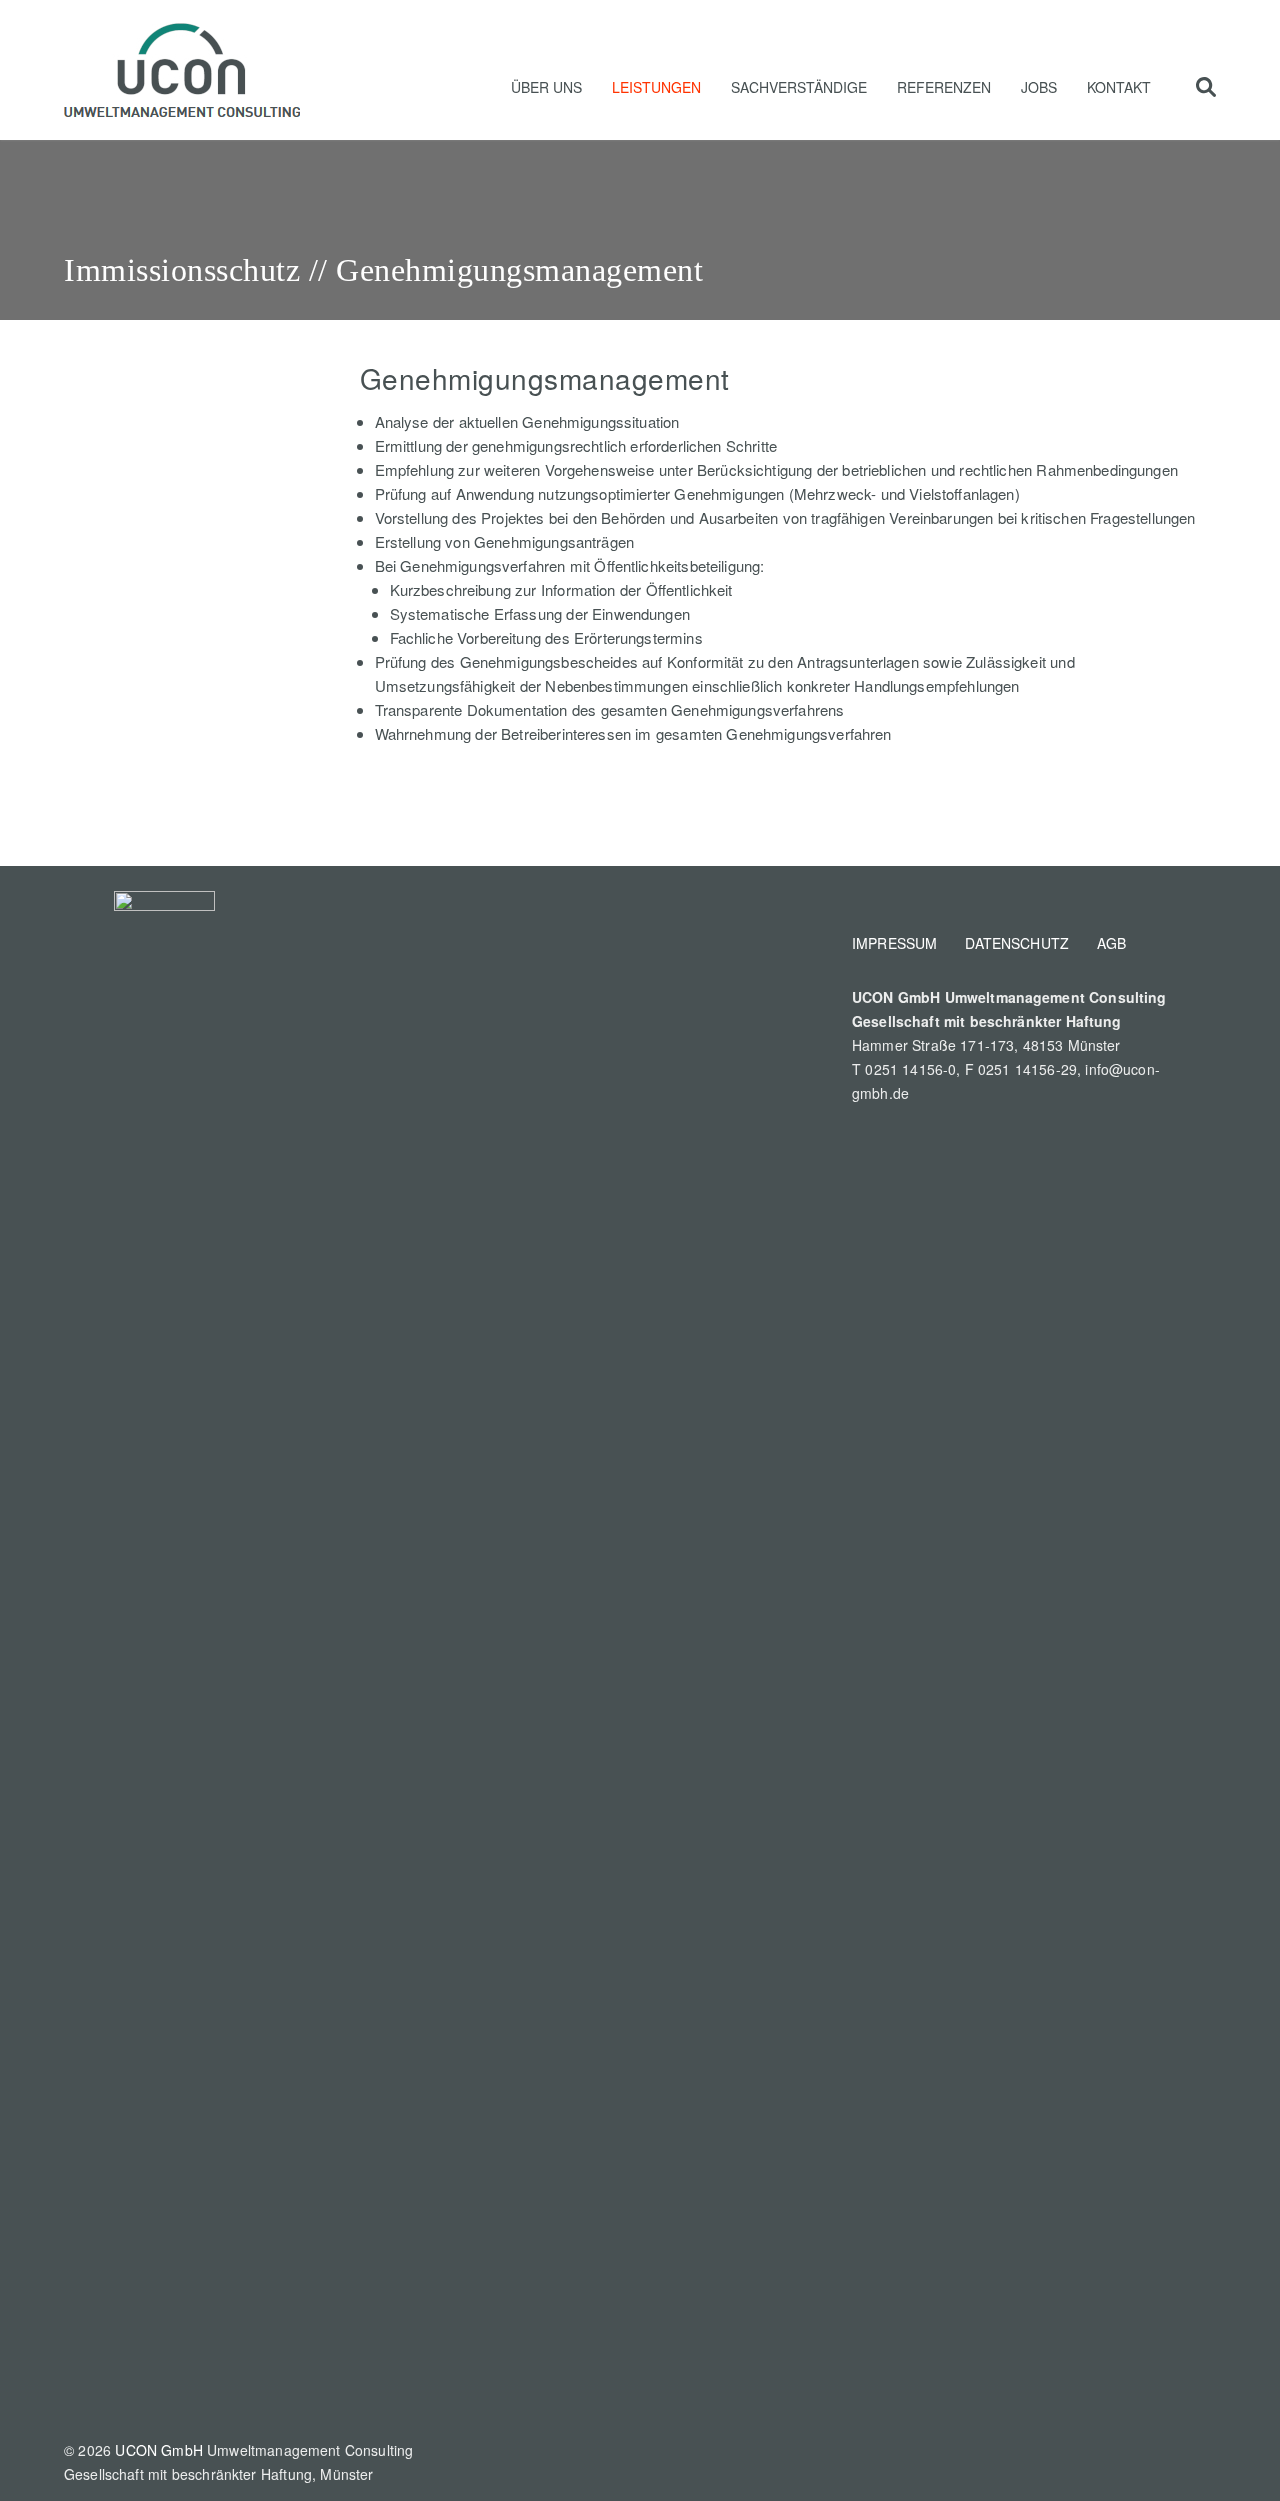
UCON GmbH (159, 2450)
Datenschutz (1017, 943)
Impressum (894, 943)
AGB (1111, 943)
